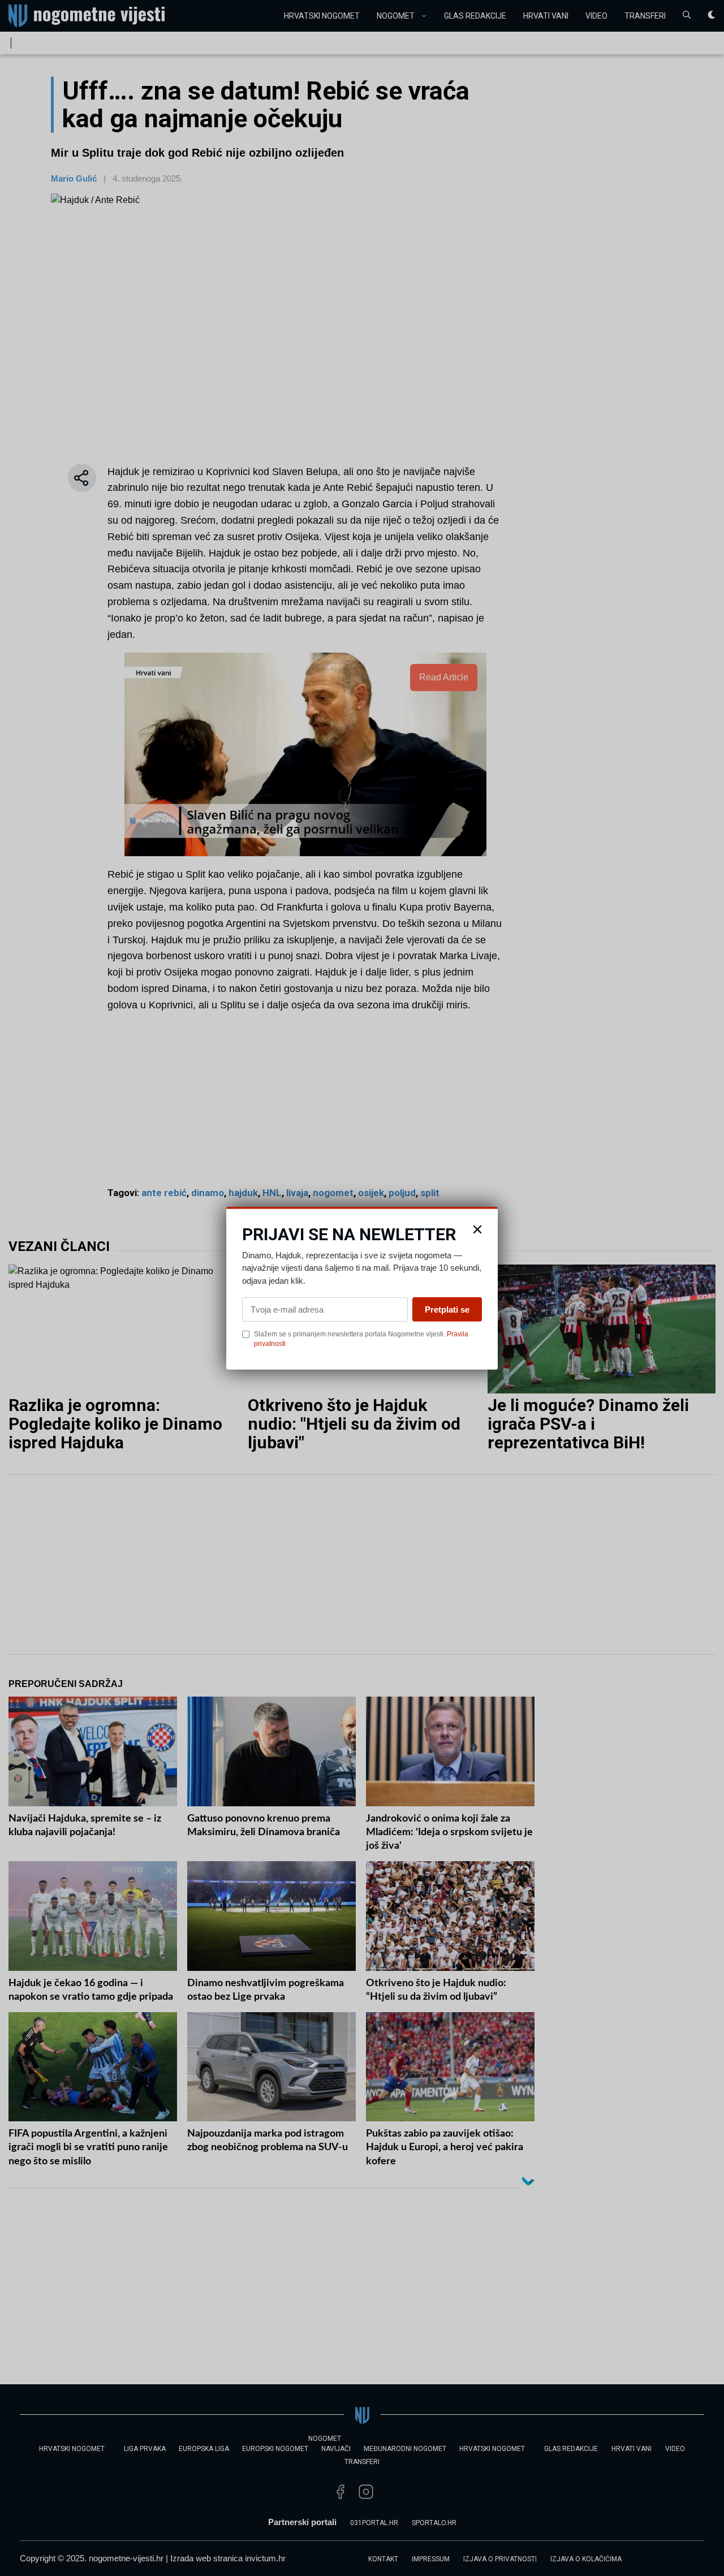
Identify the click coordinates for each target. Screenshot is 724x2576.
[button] (477, 1229)
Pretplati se (447, 1309)
